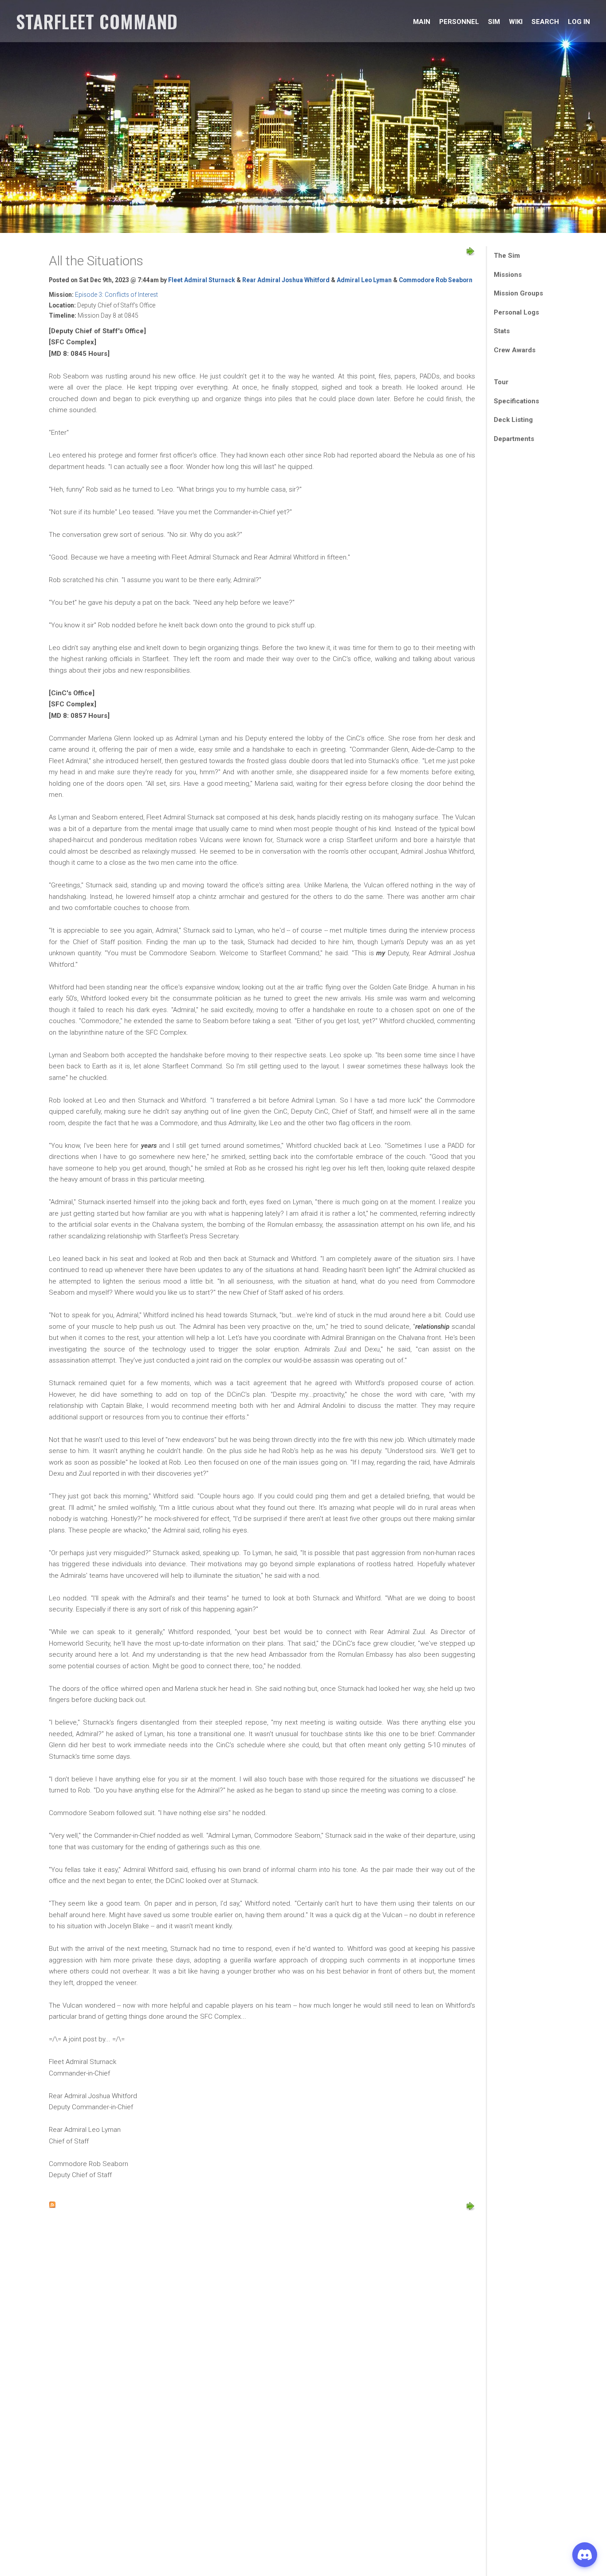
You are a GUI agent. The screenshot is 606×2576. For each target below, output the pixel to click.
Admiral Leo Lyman (364, 280)
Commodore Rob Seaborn (436, 280)
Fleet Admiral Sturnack (202, 280)
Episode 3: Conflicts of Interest (116, 295)
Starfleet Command (97, 21)
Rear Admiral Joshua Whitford (286, 280)
